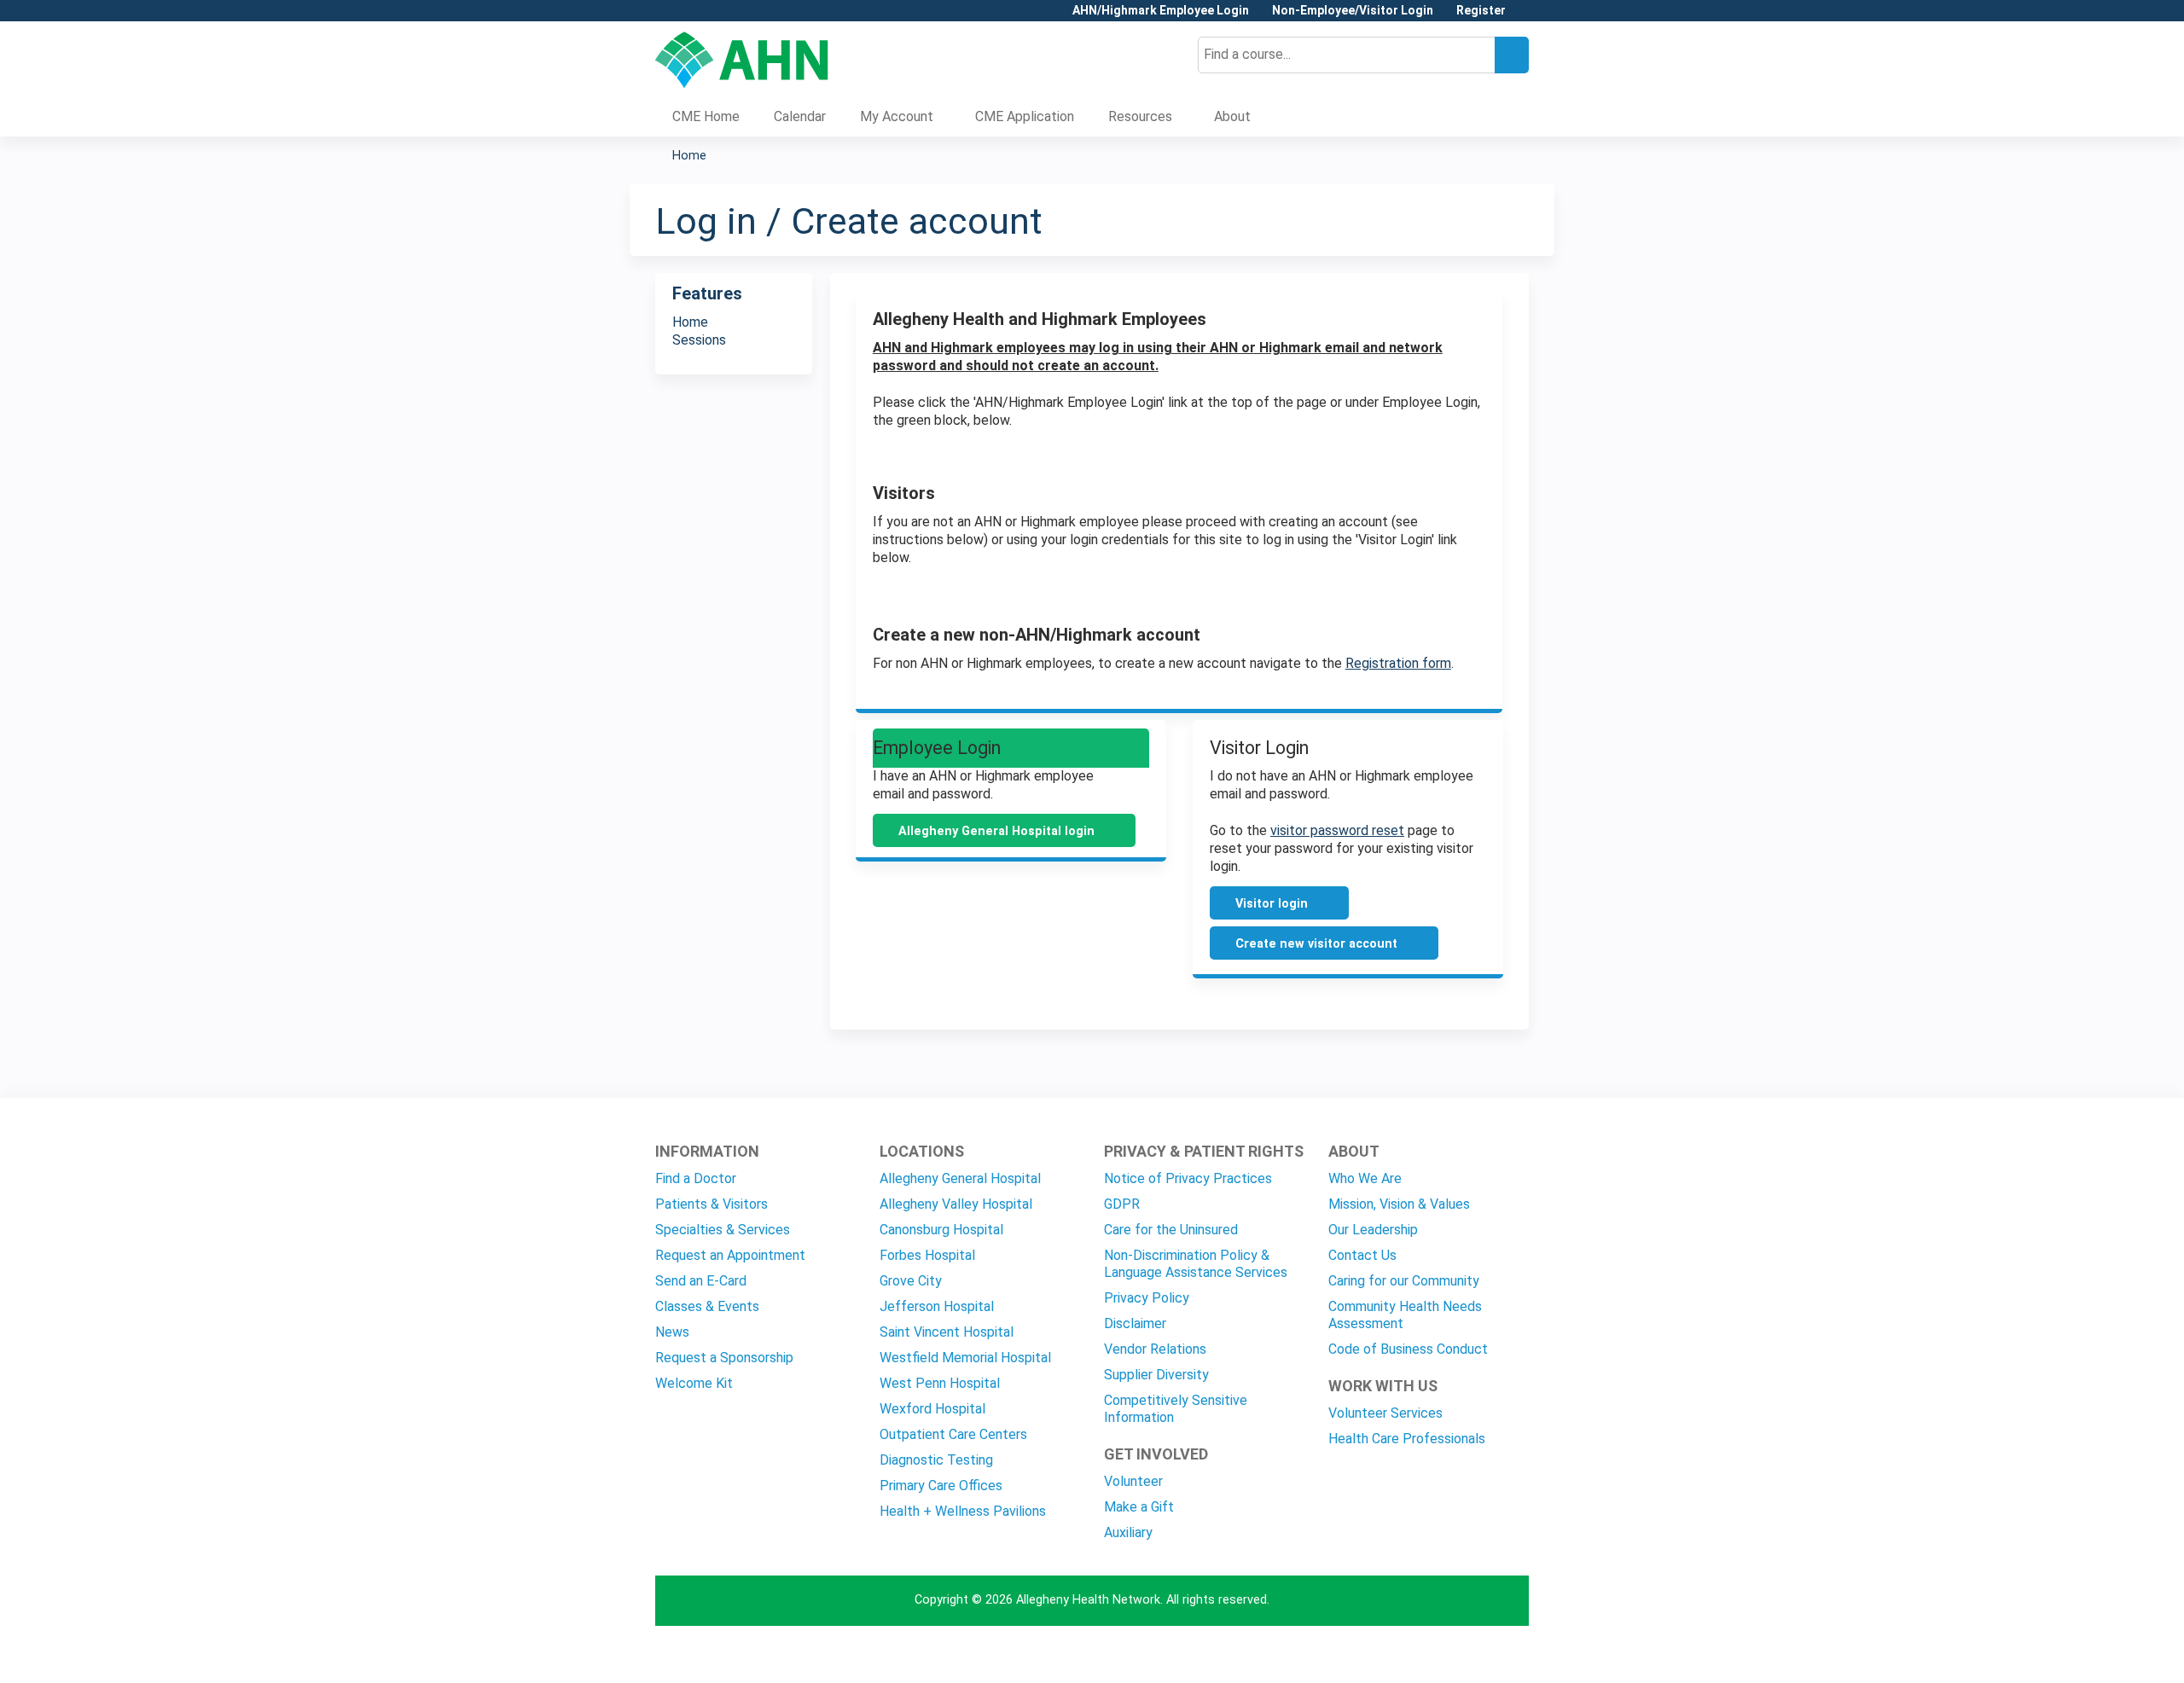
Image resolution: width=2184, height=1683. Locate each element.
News (672, 1332)
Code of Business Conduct (1408, 1349)
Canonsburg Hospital (941, 1230)
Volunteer (1133, 1481)
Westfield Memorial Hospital (965, 1358)
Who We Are (1365, 1178)
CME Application (1025, 116)
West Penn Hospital (940, 1383)
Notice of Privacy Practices (1188, 1178)
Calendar (800, 116)
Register (1481, 11)
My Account (897, 116)
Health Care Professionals (1407, 1439)
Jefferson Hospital (937, 1306)
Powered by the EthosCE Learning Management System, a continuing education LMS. (1468, 1655)
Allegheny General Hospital (960, 1178)
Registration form (1398, 663)
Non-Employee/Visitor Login (1353, 11)
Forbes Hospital (927, 1255)
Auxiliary (1128, 1532)
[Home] (742, 60)
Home (689, 156)
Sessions (699, 340)
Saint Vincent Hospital (947, 1332)
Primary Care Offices (941, 1486)
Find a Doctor (696, 1178)
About (1232, 116)
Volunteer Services (1385, 1413)
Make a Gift (1139, 1507)
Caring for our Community (1404, 1281)
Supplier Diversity (1156, 1375)
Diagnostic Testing (936, 1460)
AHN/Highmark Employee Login (1161, 11)
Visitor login (1272, 904)
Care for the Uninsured (1171, 1230)
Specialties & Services (723, 1230)
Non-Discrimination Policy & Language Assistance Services (1196, 1264)
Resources (1140, 116)
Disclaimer (1135, 1323)
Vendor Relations (1155, 1349)
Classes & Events (707, 1306)
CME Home (706, 116)
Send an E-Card (701, 1281)
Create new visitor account (1316, 944)
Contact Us (1362, 1255)
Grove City (911, 1281)
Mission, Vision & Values (1399, 1204)
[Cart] (1524, 17)
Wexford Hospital (932, 1409)
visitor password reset (1337, 830)
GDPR (1122, 1204)
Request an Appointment (730, 1255)
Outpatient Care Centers (953, 1434)
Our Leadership (1373, 1230)
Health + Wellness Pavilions (963, 1511)
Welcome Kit (694, 1383)
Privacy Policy (1147, 1298)
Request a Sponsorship (724, 1358)
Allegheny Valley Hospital (956, 1204)
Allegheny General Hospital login (996, 831)
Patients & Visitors (712, 1204)
